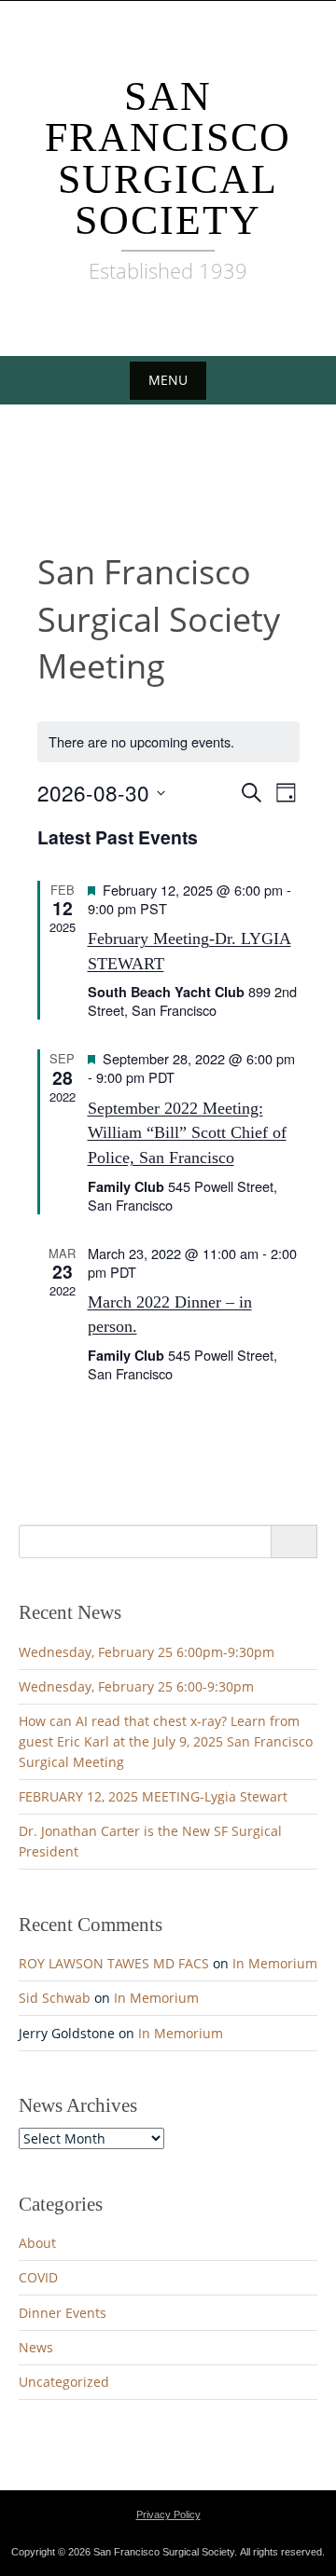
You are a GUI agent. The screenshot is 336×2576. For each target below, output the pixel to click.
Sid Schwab (55, 1998)
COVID (38, 2277)
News (36, 2347)
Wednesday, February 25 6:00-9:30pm (136, 1686)
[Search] (294, 1541)
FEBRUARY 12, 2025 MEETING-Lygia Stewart (153, 1796)
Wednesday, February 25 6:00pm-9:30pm (147, 1652)
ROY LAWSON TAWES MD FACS (114, 1963)
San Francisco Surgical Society (168, 158)
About (37, 2243)
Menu (168, 380)
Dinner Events (63, 2313)
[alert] (168, 742)
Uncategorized (64, 2382)
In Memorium (275, 1963)
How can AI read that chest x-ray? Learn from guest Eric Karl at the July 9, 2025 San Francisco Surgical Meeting (166, 1741)
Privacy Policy (168, 2514)
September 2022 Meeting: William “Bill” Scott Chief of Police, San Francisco (187, 1133)
